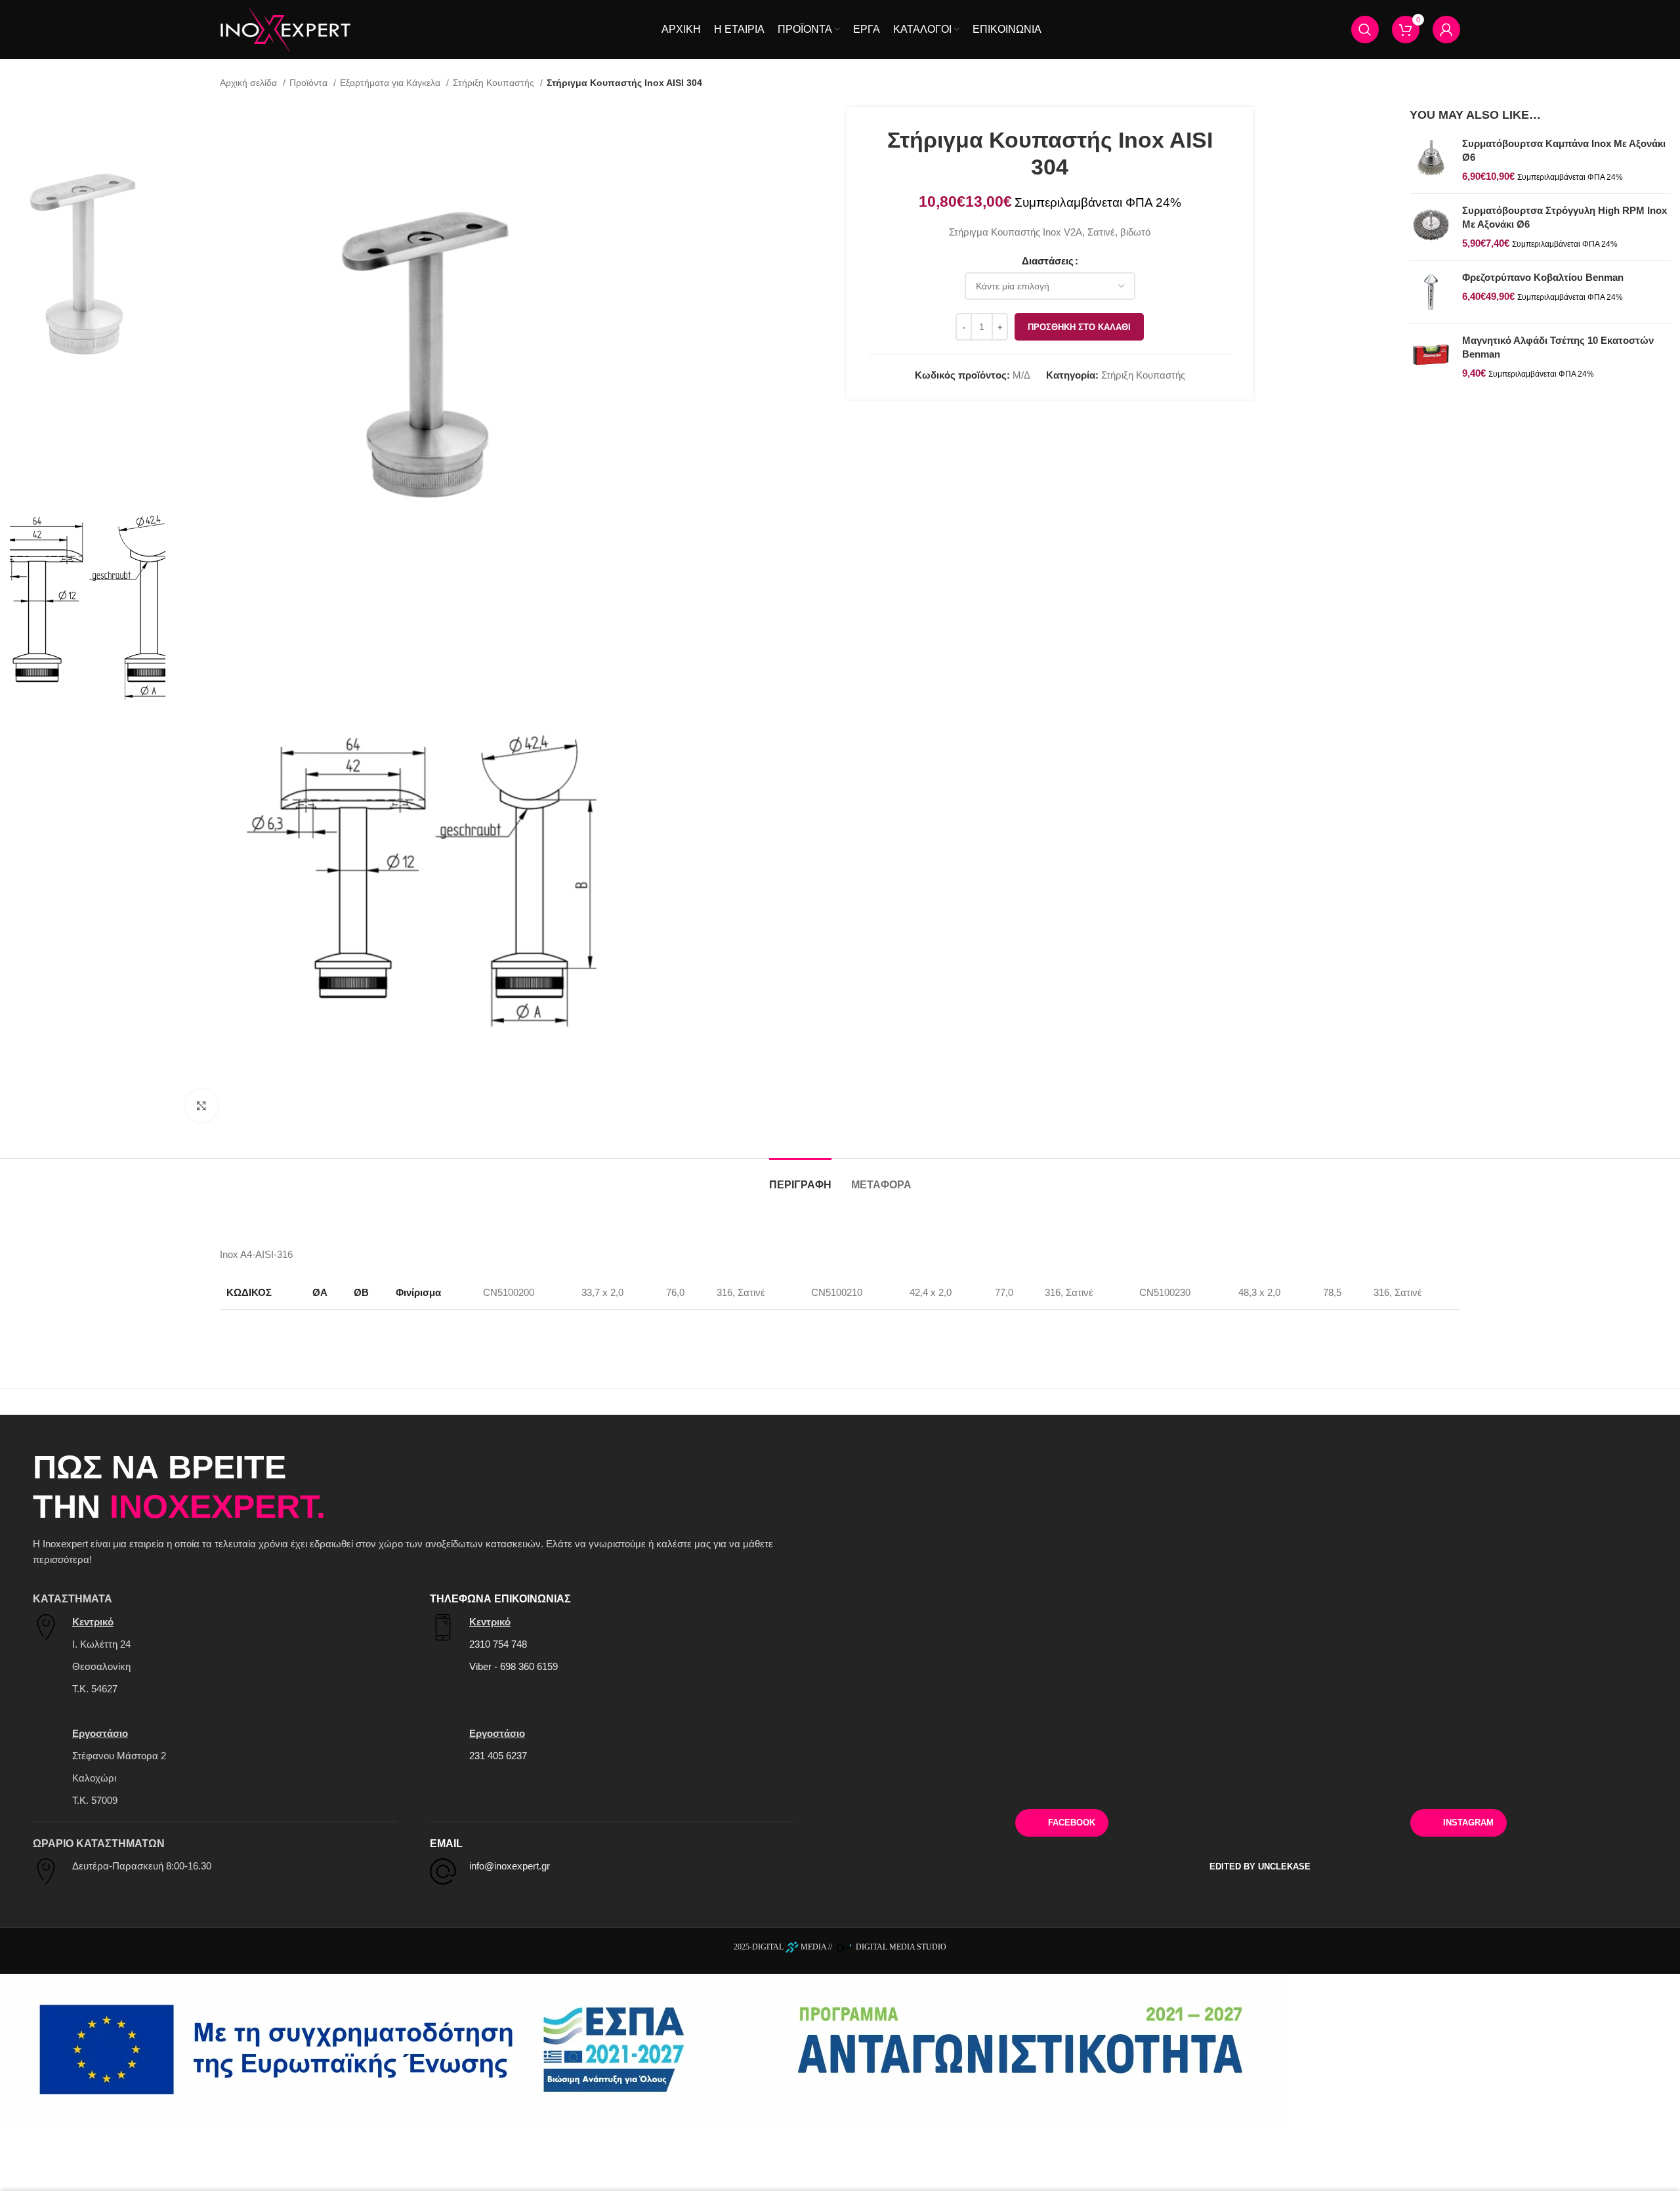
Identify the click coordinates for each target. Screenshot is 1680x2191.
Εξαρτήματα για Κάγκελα (391, 83)
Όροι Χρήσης (1525, 1778)
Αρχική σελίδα (250, 83)
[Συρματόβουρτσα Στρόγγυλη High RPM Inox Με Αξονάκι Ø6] (1431, 227)
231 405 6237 (498, 1756)
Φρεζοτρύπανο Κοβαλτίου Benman (1543, 277)
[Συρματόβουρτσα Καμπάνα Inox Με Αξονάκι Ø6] (1431, 160)
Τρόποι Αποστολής (1260, 1778)
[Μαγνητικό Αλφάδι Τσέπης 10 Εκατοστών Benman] (1431, 357)
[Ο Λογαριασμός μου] (1446, 30)
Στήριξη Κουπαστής (495, 83)
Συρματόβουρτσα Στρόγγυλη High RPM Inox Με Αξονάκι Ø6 (1564, 217)
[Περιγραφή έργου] (642, 2049)
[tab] (800, 1178)
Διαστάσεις (1048, 261)
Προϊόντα (310, 83)
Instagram (1468, 1823)
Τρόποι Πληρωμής (995, 1778)
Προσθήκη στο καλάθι (1079, 327)
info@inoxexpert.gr (510, 1866)
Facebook (1072, 1823)
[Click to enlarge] (201, 1106)
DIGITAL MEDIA (789, 1947)
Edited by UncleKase (1260, 1867)
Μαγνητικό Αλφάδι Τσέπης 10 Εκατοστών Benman (1558, 347)
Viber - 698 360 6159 (514, 1666)
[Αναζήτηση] (1365, 30)
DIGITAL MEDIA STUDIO (900, 1947)
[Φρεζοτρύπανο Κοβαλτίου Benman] (1431, 292)
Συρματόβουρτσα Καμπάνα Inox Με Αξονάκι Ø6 (1564, 150)
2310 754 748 (498, 1644)
